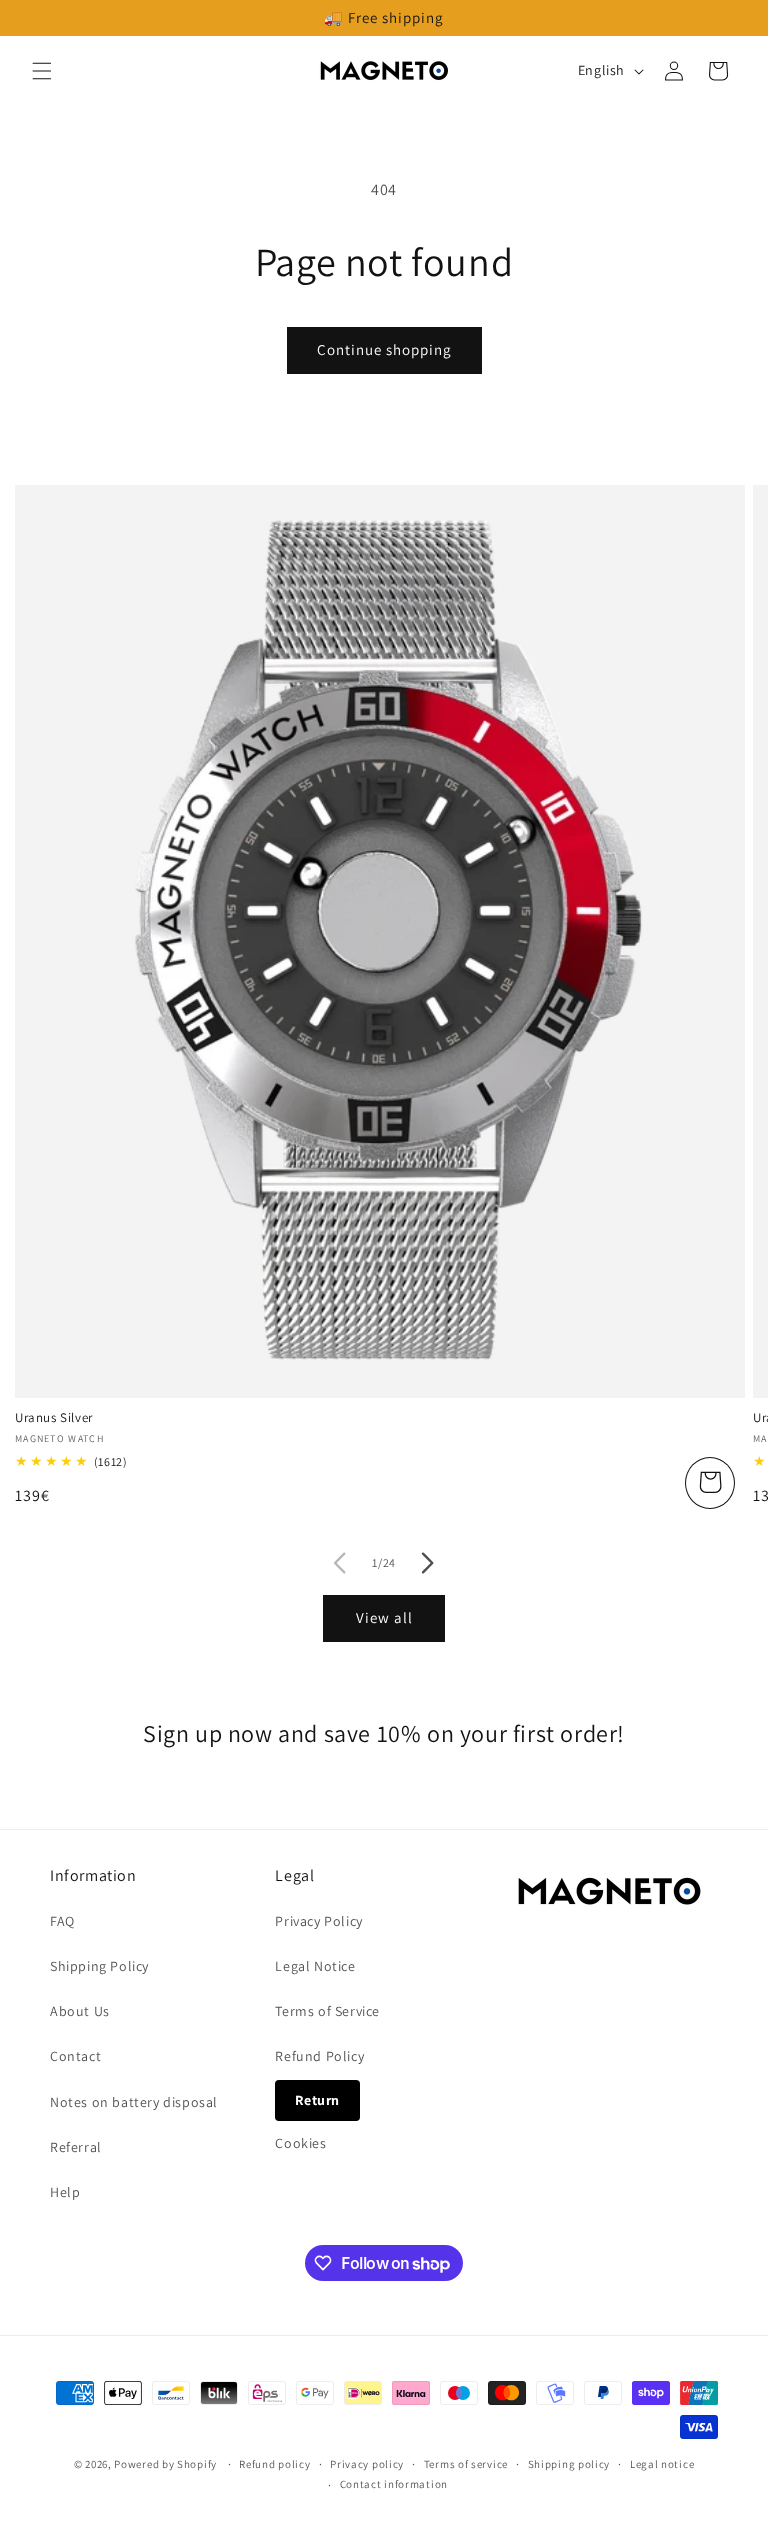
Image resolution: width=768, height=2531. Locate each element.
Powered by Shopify (165, 2464)
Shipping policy (569, 2464)
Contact (75, 2056)
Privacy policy (367, 2464)
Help (65, 2192)
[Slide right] (428, 1563)
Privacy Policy (318, 1921)
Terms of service (466, 2464)
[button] (42, 71)
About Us (80, 2011)
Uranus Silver (54, 1418)
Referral (76, 2147)
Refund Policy (319, 2056)
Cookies (300, 2143)
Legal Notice (315, 1966)
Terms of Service (327, 2011)
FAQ (62, 1921)
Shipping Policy (99, 1966)
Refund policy (274, 2464)
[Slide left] (340, 1563)
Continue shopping (384, 349)
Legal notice (662, 2464)
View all (384, 1617)
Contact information (394, 2484)
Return (317, 2100)
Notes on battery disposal (134, 2102)
